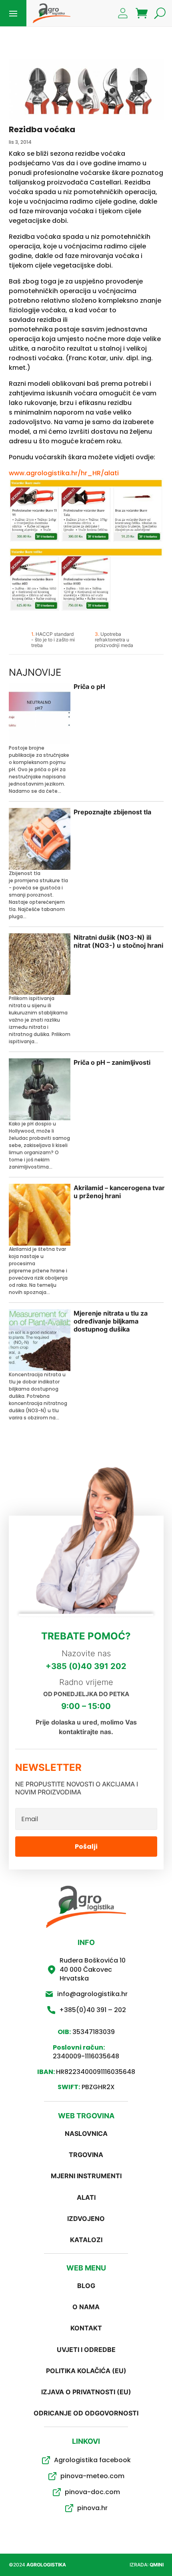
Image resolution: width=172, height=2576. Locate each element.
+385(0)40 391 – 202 (93, 2010)
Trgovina (86, 2155)
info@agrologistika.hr (92, 1994)
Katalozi (86, 2240)
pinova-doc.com (92, 2492)
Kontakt (86, 2328)
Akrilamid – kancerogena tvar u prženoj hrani (119, 1192)
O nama (86, 2307)
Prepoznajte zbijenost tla (112, 812)
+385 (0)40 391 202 (86, 1666)
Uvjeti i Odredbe (86, 2350)
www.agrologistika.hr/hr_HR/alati (64, 473)
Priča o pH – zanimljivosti (112, 1062)
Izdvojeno (86, 2219)
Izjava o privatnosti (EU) (86, 2392)
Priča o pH (89, 687)
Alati (86, 2197)
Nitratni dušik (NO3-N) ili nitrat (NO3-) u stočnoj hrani (118, 941)
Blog (86, 2286)
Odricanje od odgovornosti (86, 2413)
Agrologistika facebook (92, 2460)
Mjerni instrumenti (86, 2176)
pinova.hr (92, 2508)
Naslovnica (86, 2133)
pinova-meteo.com (92, 2476)
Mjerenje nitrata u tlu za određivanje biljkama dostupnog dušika (111, 1321)
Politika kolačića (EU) (86, 2371)
